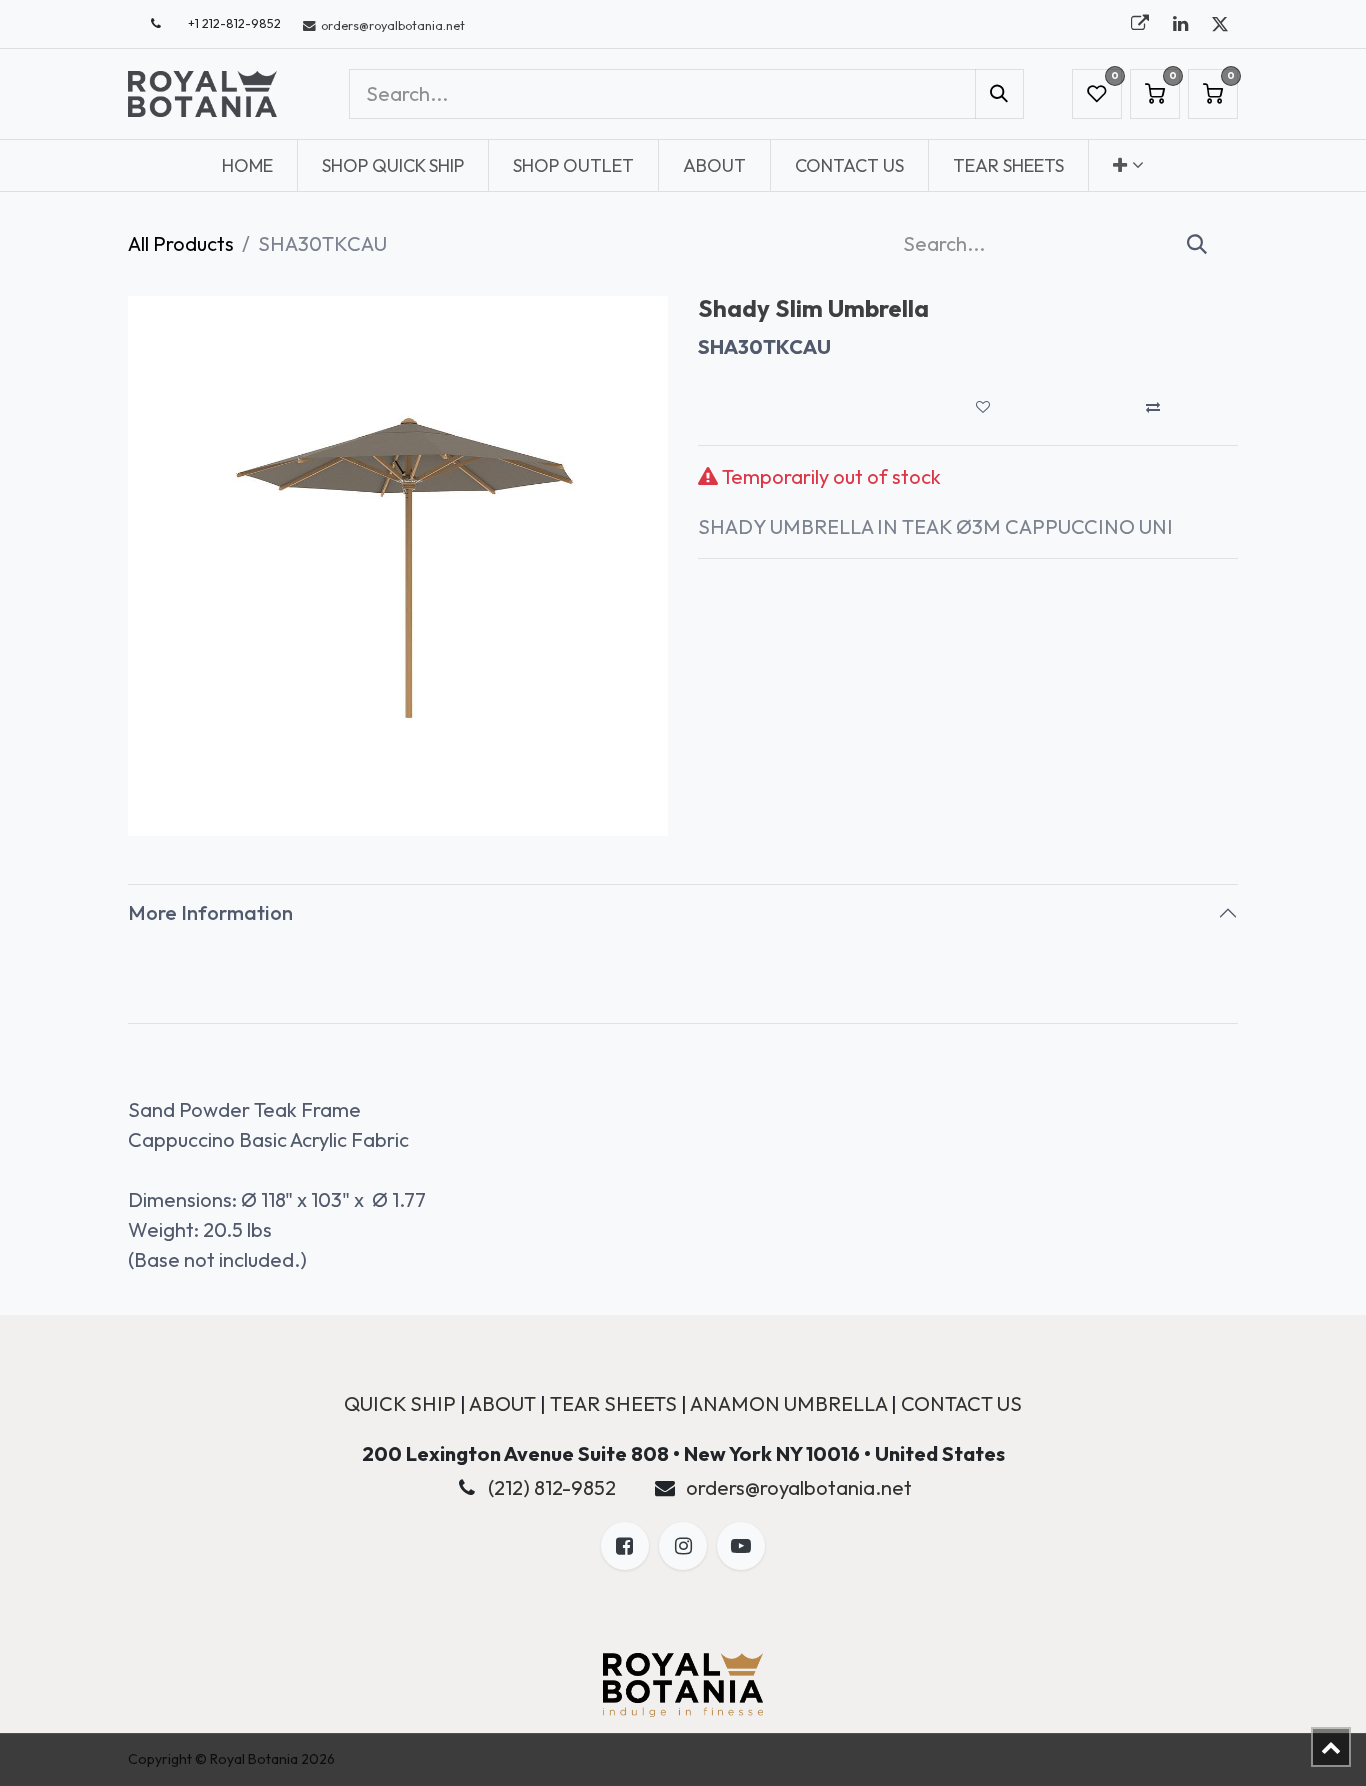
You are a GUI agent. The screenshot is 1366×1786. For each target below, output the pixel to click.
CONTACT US (961, 1403)
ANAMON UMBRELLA (788, 1403)
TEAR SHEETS (613, 1403)
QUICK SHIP (400, 1403)
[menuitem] (247, 165)
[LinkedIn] (1180, 24)
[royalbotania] (1140, 24)
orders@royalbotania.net (799, 1487)
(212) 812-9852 (552, 1487)
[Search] (999, 94)
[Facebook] (625, 1546)
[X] (1220, 24)
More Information (210, 912)
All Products (181, 243)
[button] (983, 407)
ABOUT (502, 1403)
